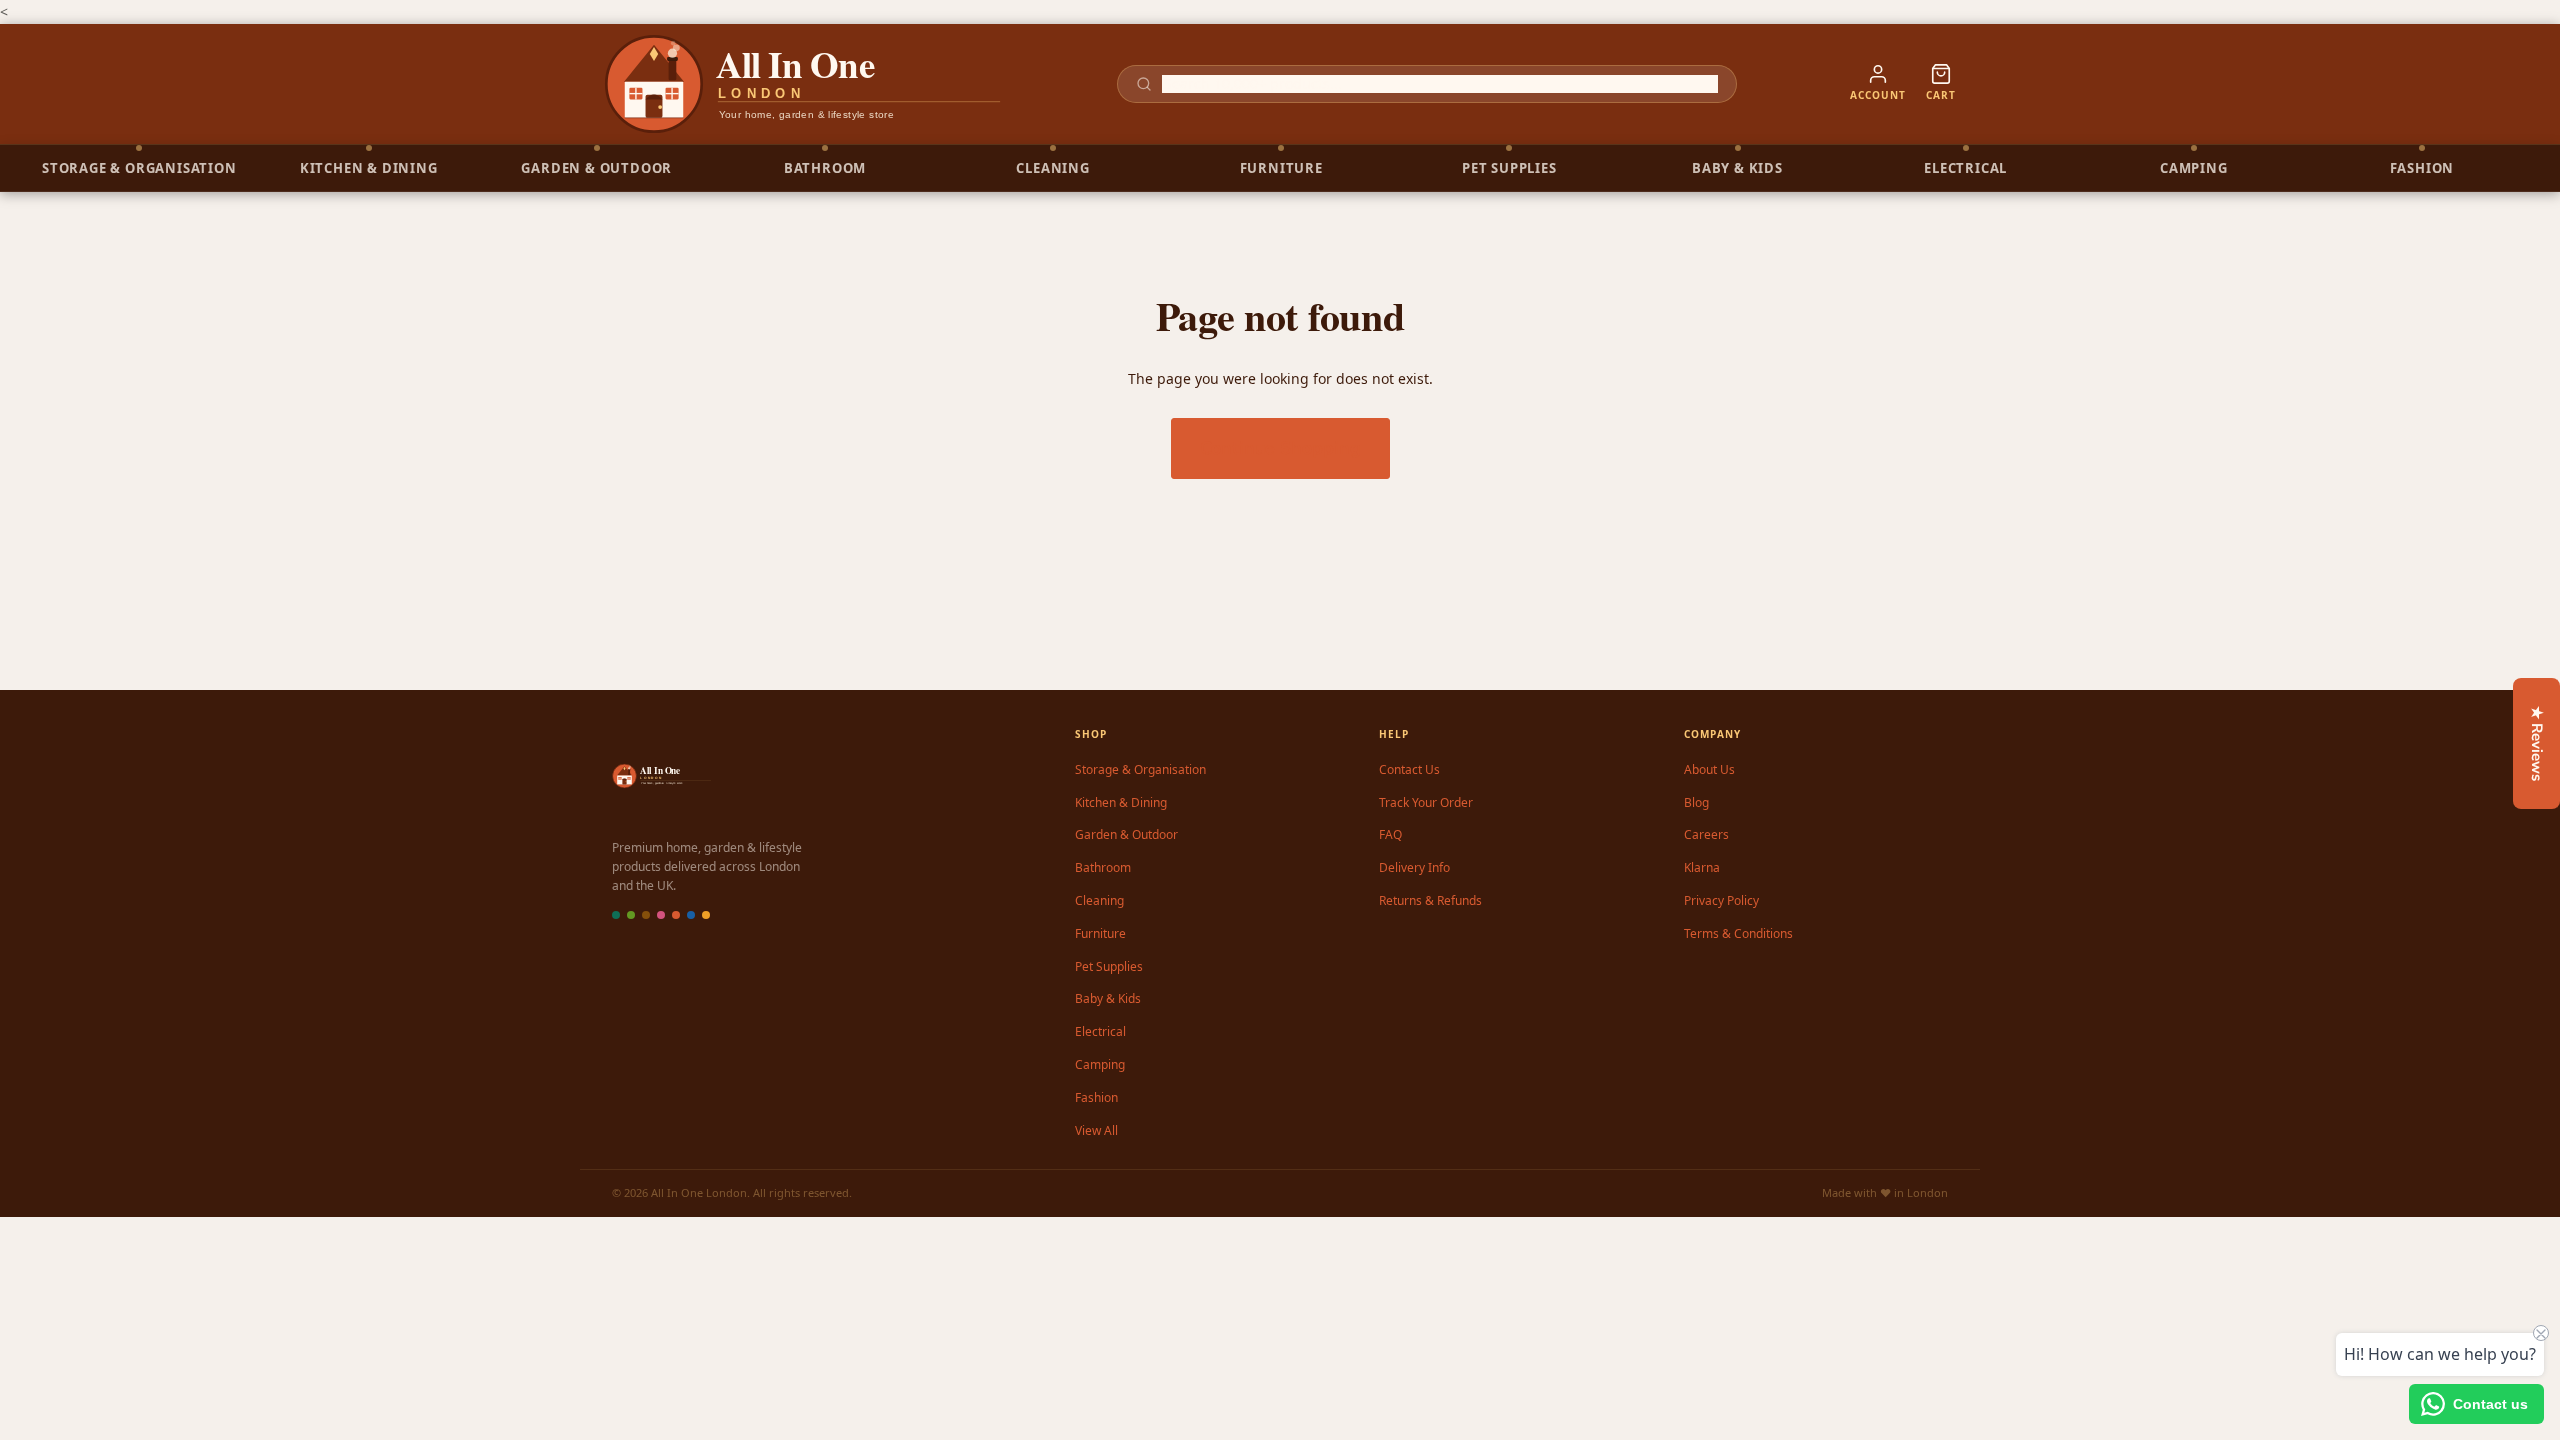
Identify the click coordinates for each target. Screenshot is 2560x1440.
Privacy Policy (1721, 900)
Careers (1706, 834)
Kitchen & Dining (1121, 802)
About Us (1709, 769)
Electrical (1100, 1031)
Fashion (1096, 1097)
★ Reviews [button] (2537, 743)
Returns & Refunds (1430, 900)
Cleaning (1099, 900)
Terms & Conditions (1738, 933)
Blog (1696, 802)
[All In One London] (804, 84)
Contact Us (1409, 769)
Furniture (1100, 933)
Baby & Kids (1108, 998)
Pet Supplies (1109, 966)
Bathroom (1103, 867)
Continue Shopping (1280, 448)
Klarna (1702, 867)
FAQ (1390, 834)
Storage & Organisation (1140, 769)
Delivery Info (1414, 867)
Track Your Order (1426, 802)
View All (1096, 1130)
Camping (1100, 1064)
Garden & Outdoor (1126, 834)
